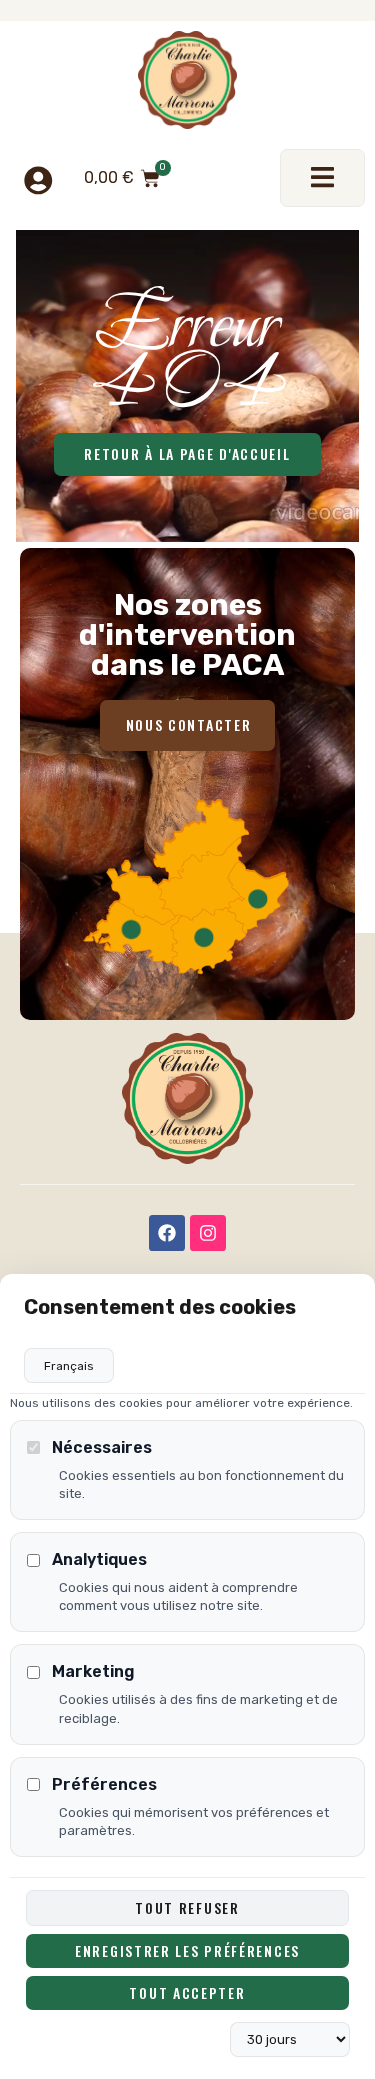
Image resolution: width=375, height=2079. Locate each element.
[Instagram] (208, 1233)
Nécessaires (102, 1447)
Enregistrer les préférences (187, 1950)
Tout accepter (187, 1992)
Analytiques (99, 1559)
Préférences (104, 1784)
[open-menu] (322, 178)
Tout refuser (187, 1907)
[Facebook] (167, 1233)
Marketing (93, 1671)
